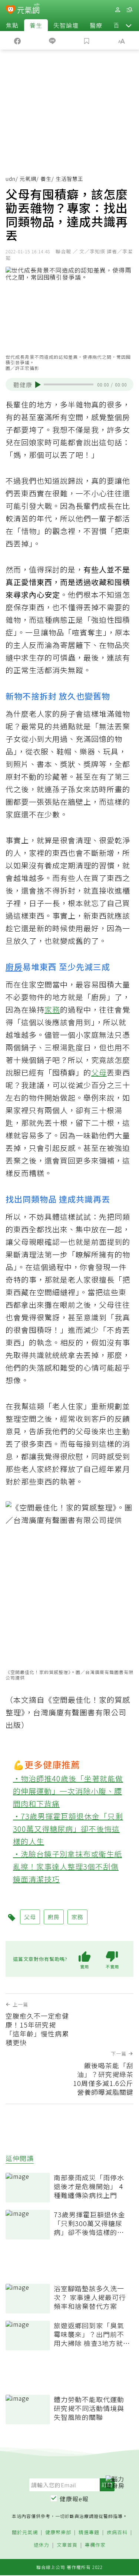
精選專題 (89, 2533)
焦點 (12, 25)
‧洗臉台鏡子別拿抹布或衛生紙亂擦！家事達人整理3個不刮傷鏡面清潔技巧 (67, 1866)
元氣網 (28, 179)
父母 (99, 1072)
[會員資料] (118, 10)
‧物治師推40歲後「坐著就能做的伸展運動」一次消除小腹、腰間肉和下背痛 (68, 1791)
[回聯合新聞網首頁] (11, 10)
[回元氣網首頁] (28, 9)
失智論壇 (66, 25)
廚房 (14, 966)
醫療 (96, 25)
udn (11, 179)
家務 (52, 1010)
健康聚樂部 (58, 2533)
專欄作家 (95, 2545)
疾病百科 (117, 2533)
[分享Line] (52, 40)
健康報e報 (74, 2499)
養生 (36, 25)
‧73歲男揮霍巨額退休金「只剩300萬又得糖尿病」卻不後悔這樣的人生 (68, 1829)
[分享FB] (17, 40)
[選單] (129, 10)
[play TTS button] (38, 385)
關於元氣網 (25, 2533)
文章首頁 (67, 2545)
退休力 (42, 2545)
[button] (129, 25)
